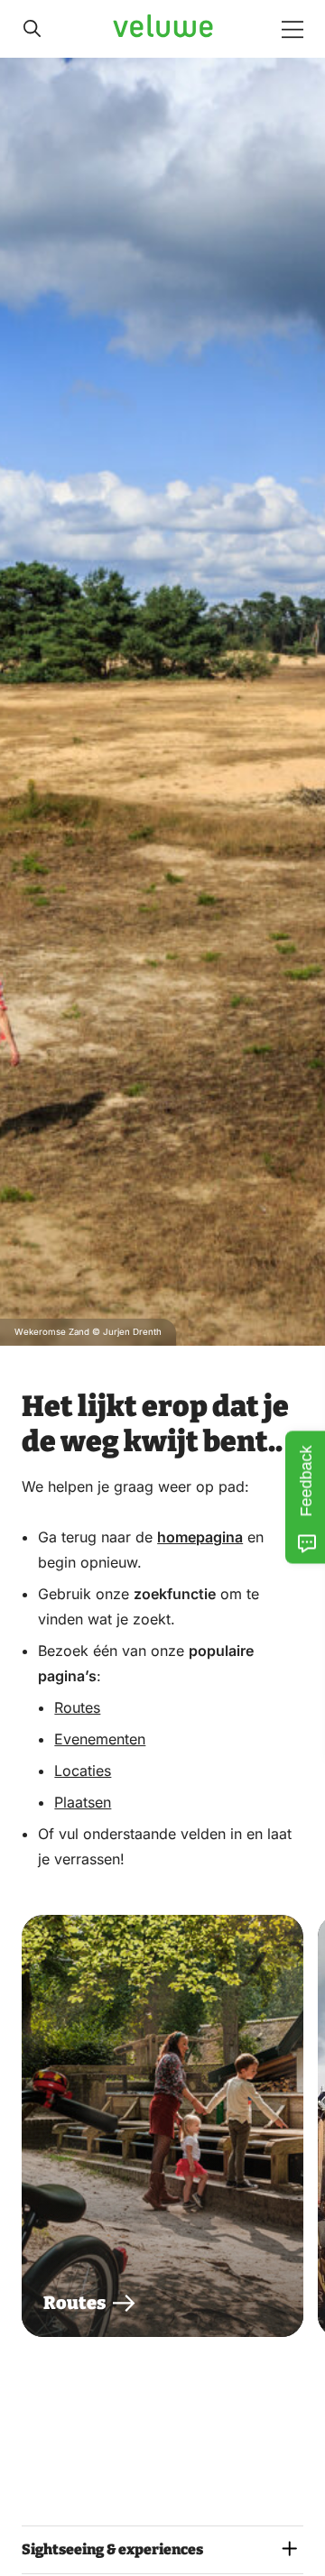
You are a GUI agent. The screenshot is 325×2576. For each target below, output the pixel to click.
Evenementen (100, 1739)
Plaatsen (83, 1802)
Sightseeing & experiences (112, 2549)
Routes (77, 1707)
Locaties (83, 1771)
